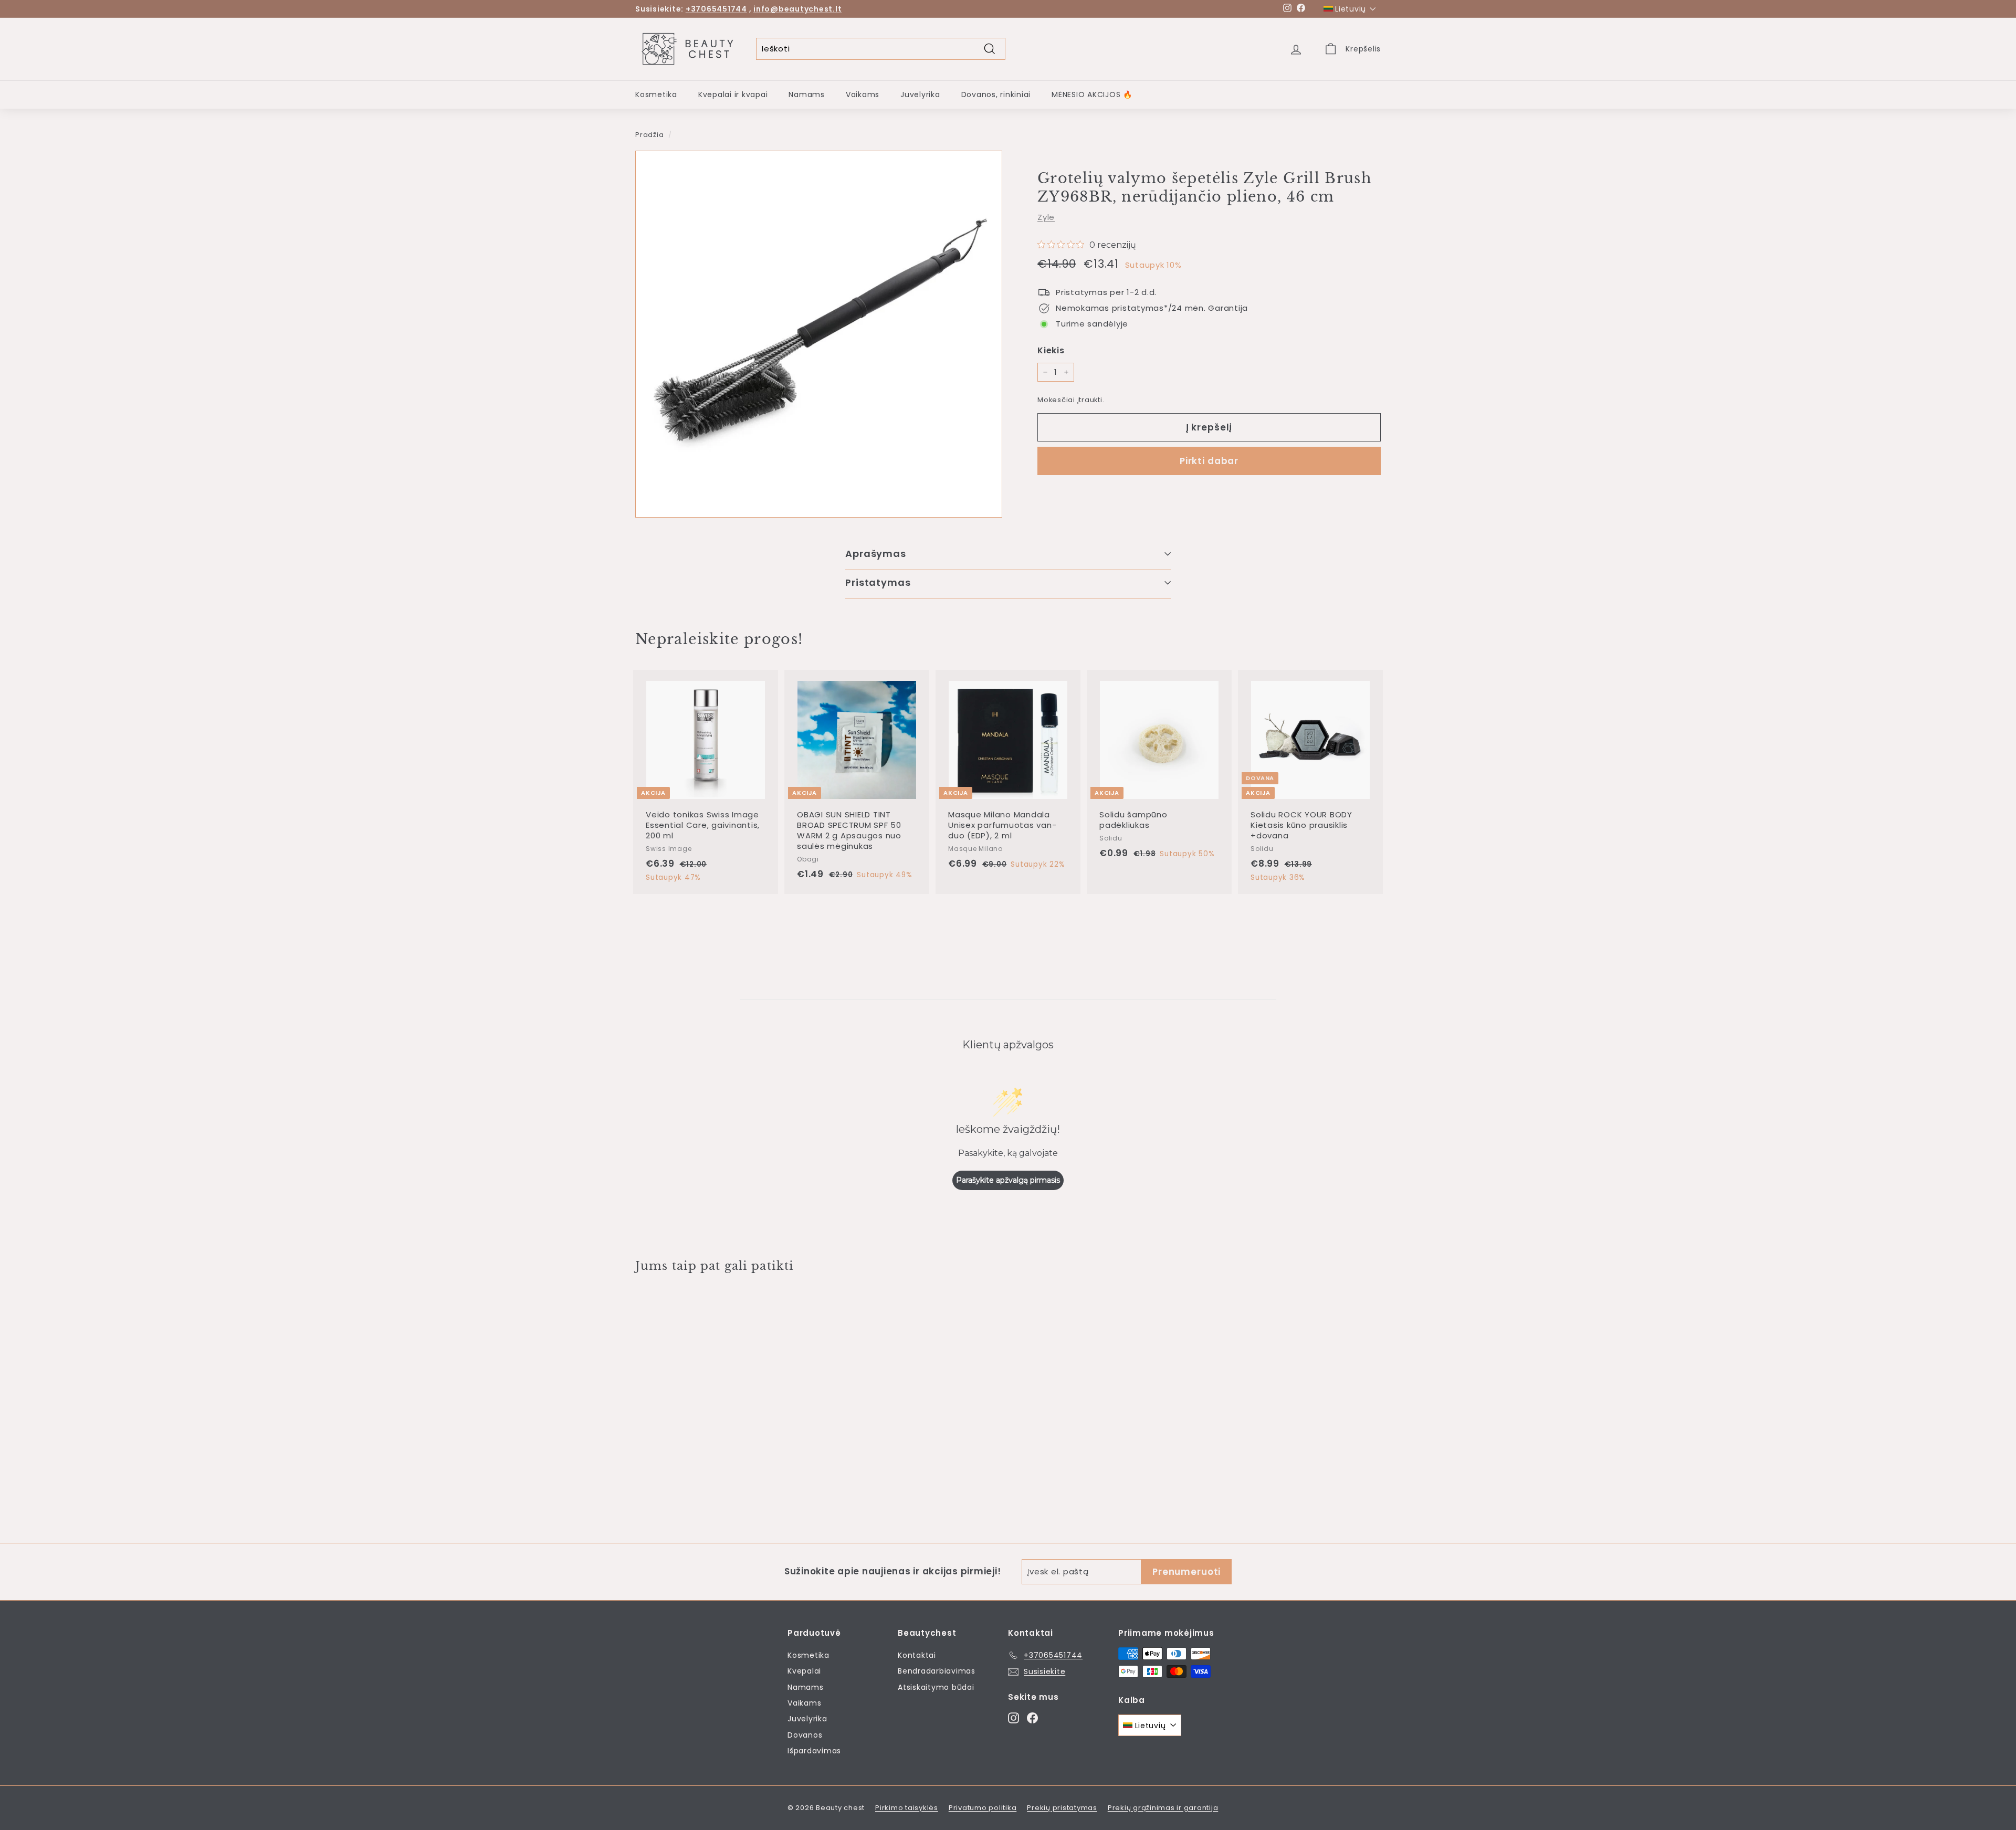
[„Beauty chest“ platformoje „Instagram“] (1014, 1717)
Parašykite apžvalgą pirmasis (1008, 1180)
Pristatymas (878, 582)
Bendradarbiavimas (937, 1671)
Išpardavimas (814, 1751)
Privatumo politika (983, 1808)
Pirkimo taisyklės (907, 1808)
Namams (807, 94)
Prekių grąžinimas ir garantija (1163, 1808)
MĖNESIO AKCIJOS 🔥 (1092, 94)
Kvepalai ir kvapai (733, 94)
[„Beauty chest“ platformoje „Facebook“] (1032, 1717)
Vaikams (863, 94)
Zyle (1046, 218)
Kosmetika (656, 94)
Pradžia (649, 135)
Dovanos (805, 1735)
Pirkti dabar (1209, 461)
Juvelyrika (920, 94)
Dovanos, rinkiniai (996, 94)
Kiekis (1051, 350)
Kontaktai (917, 1655)
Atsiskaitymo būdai (936, 1687)
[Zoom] (819, 334)
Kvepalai (804, 1671)
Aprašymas (876, 554)
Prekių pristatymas (1062, 1808)
